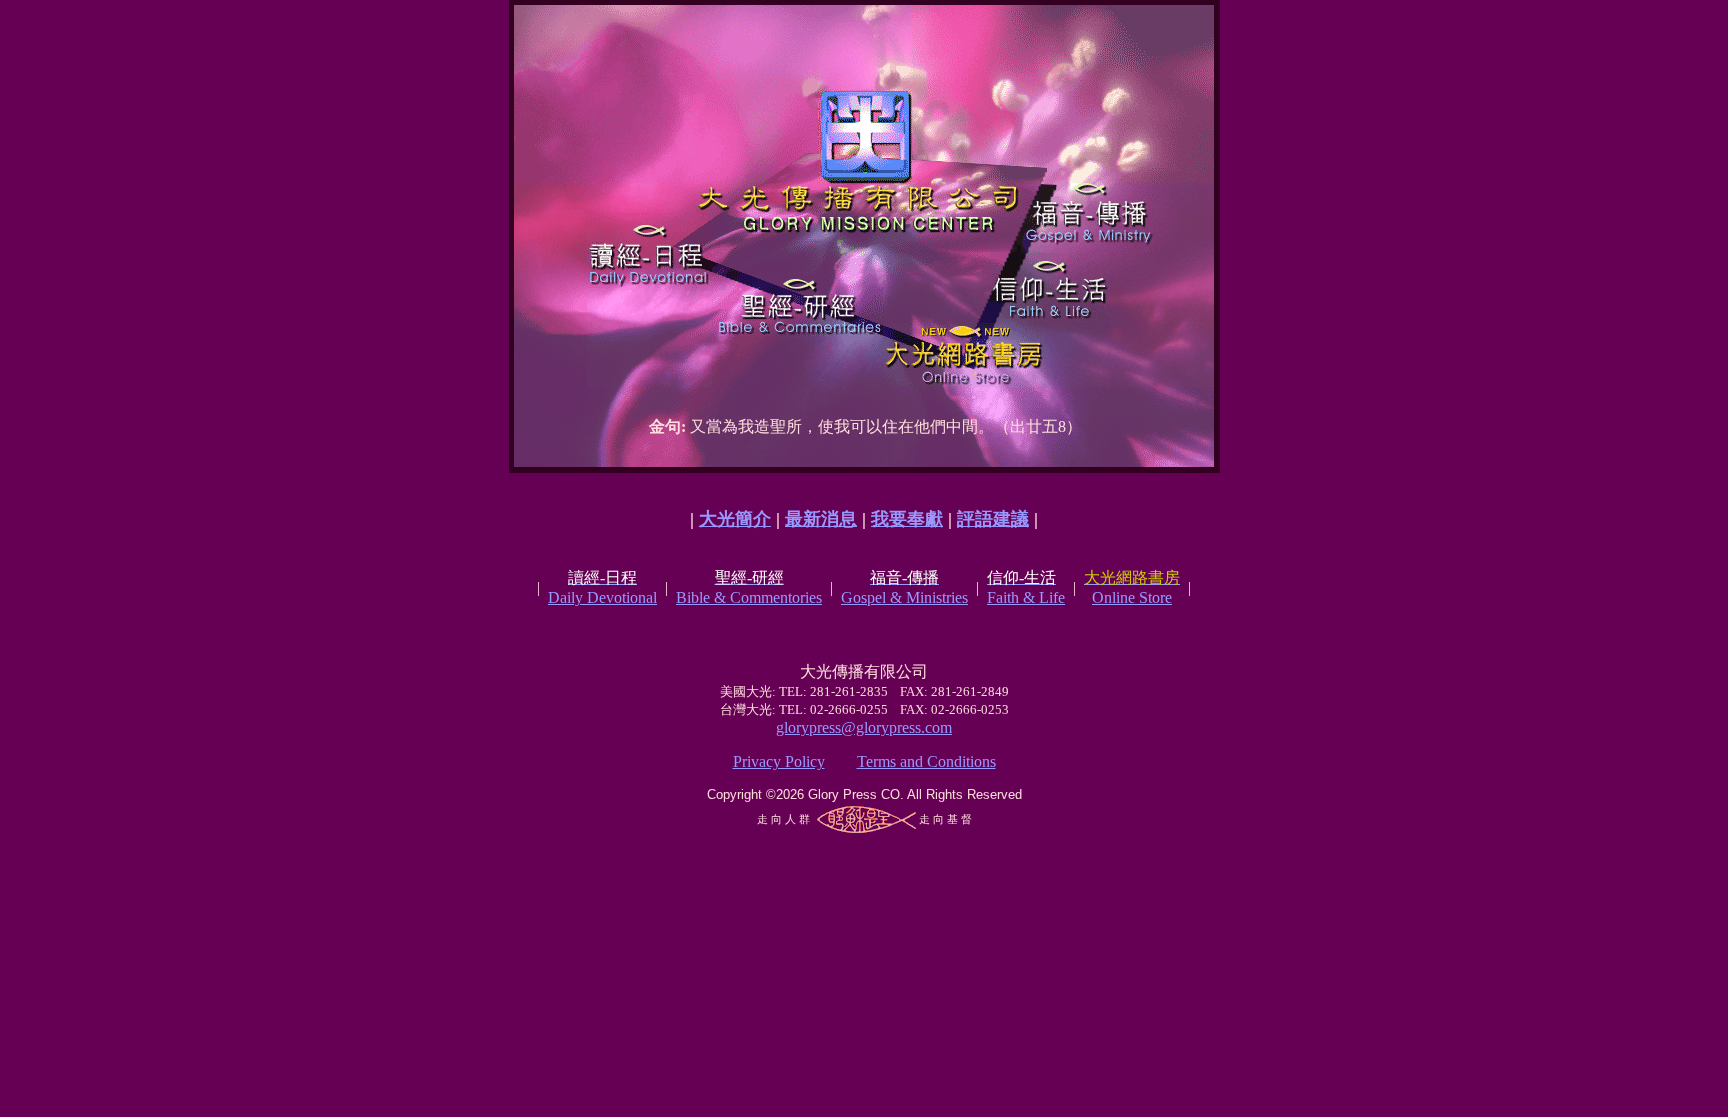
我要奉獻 (907, 519)
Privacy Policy (779, 761)
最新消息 (821, 519)
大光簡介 (735, 519)
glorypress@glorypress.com (864, 727)
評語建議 (993, 519)
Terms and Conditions (926, 761)
